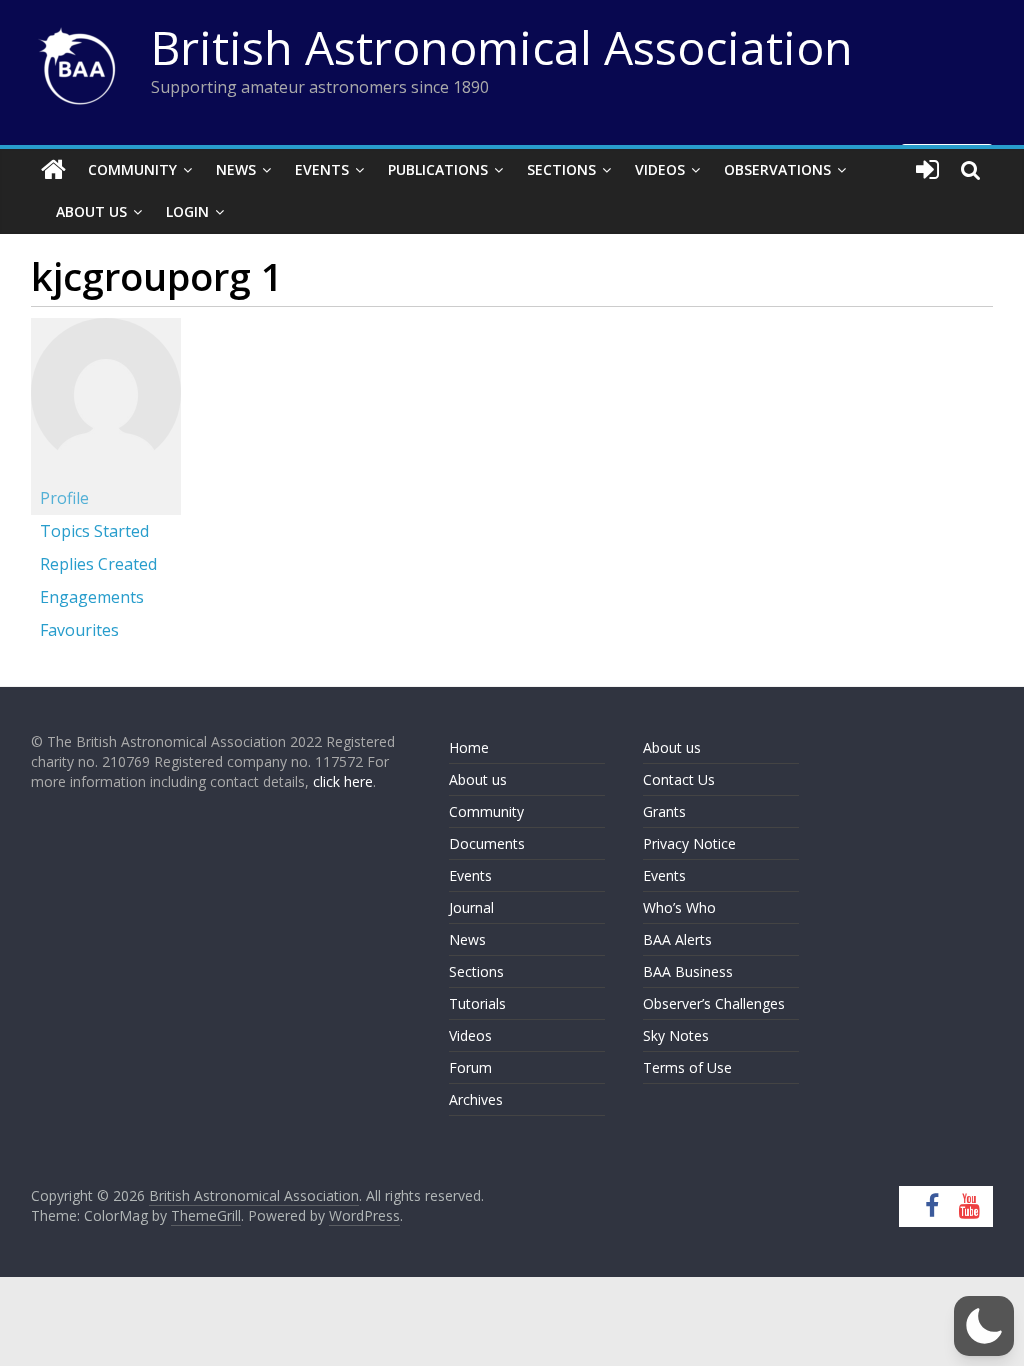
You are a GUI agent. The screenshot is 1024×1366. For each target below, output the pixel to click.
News (236, 169)
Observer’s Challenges (714, 1003)
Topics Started (94, 531)
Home (469, 747)
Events (322, 169)
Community (132, 169)
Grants (664, 811)
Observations (777, 169)
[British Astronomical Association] (53, 170)
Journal (471, 907)
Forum (470, 1067)
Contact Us (679, 779)
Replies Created (98, 564)
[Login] (927, 170)
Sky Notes (676, 1035)
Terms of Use (687, 1067)
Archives (476, 1099)
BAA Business (688, 971)
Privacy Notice (689, 843)
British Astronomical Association (502, 47)
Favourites (79, 630)
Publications (438, 169)
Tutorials (477, 1003)
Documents (487, 843)
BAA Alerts (677, 939)
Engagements (92, 597)
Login (187, 211)
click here (343, 781)
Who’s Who (679, 907)
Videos (660, 169)
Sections (561, 169)
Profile (64, 498)
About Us (91, 211)
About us (478, 779)
